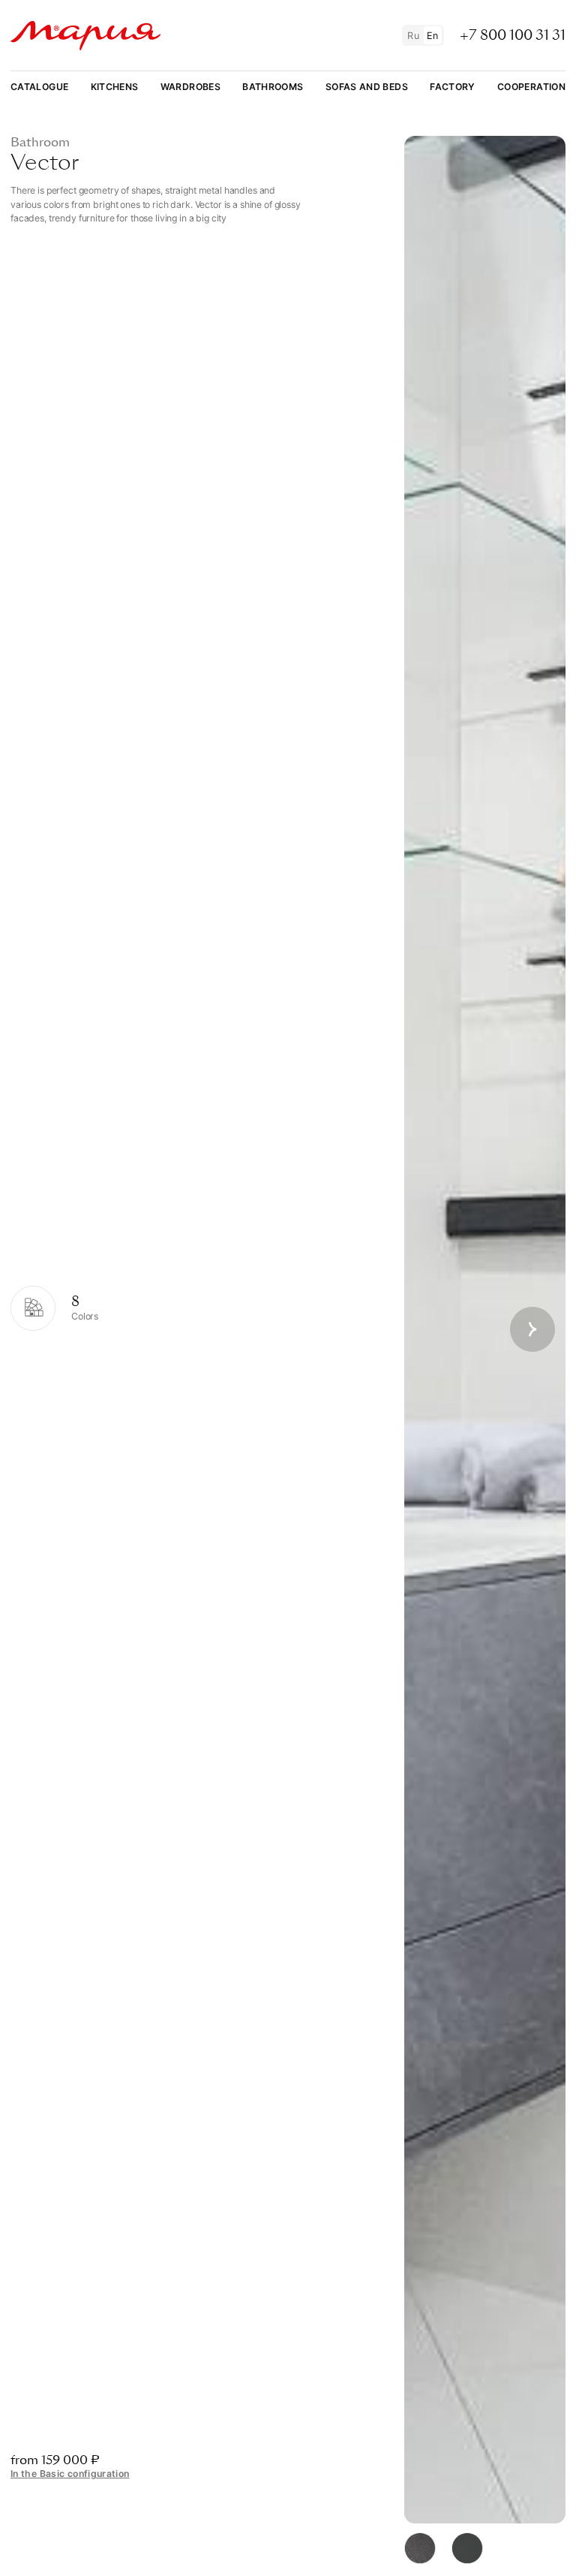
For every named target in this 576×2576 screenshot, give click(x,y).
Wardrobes (190, 87)
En (433, 36)
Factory (453, 87)
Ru (413, 36)
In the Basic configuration (70, 2474)
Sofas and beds (367, 87)
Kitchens (115, 87)
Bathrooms (273, 87)
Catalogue (39, 87)
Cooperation (531, 87)
